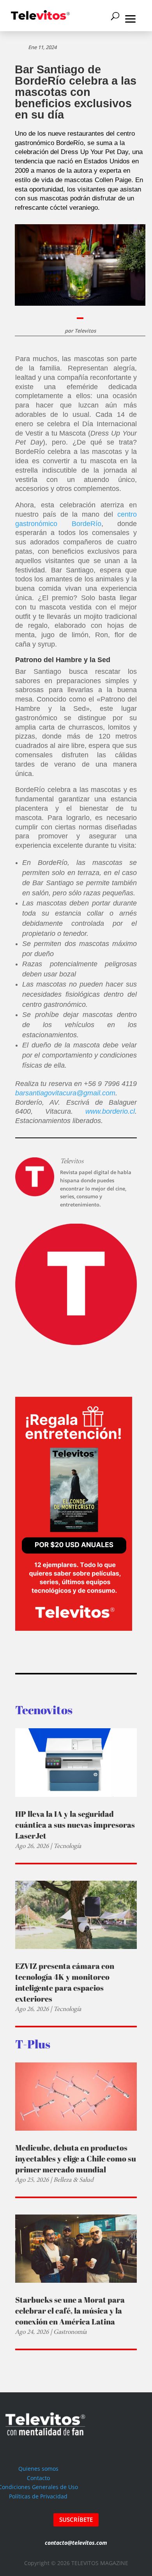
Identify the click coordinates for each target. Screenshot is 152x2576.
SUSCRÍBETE (76, 2519)
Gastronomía (70, 2332)
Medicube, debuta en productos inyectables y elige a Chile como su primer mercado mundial (76, 2159)
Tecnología (67, 1846)
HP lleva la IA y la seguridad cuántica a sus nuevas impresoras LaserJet (75, 1825)
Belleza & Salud (73, 2180)
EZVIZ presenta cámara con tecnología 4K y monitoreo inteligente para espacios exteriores (65, 1982)
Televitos (85, 331)
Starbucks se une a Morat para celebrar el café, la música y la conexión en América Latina (70, 2311)
